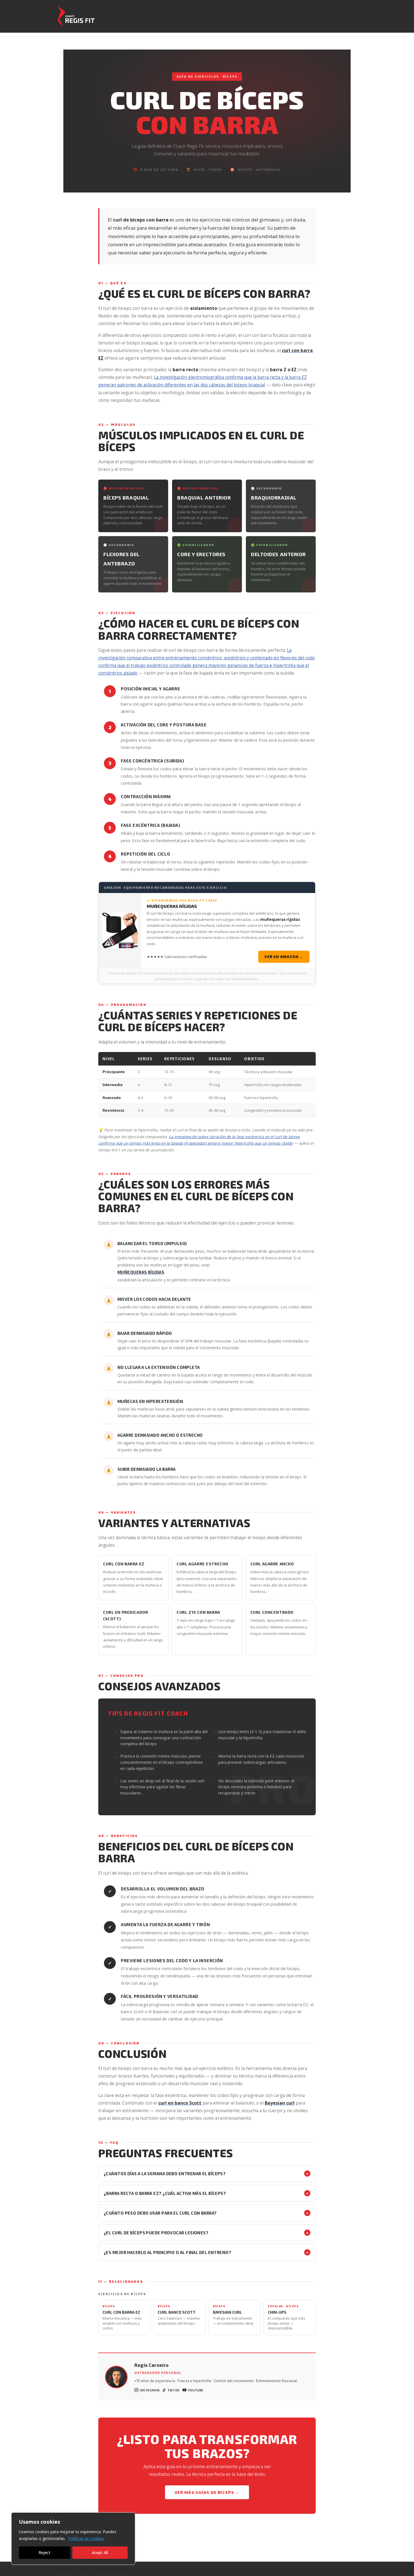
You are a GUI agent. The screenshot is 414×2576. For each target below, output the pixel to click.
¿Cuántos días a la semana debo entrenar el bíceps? (206, 2173)
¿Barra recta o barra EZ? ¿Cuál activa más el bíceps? (206, 2193)
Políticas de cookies (86, 2538)
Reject (44, 2552)
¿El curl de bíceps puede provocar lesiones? (206, 2233)
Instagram (150, 2390)
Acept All (100, 2552)
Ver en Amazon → (284, 957)
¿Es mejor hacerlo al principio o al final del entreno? (206, 2252)
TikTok (174, 2390)
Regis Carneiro (151, 2365)
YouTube (196, 2390)
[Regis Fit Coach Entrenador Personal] (73, 16)
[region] (73, 2539)
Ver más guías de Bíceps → (207, 2492)
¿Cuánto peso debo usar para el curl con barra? (206, 2213)
